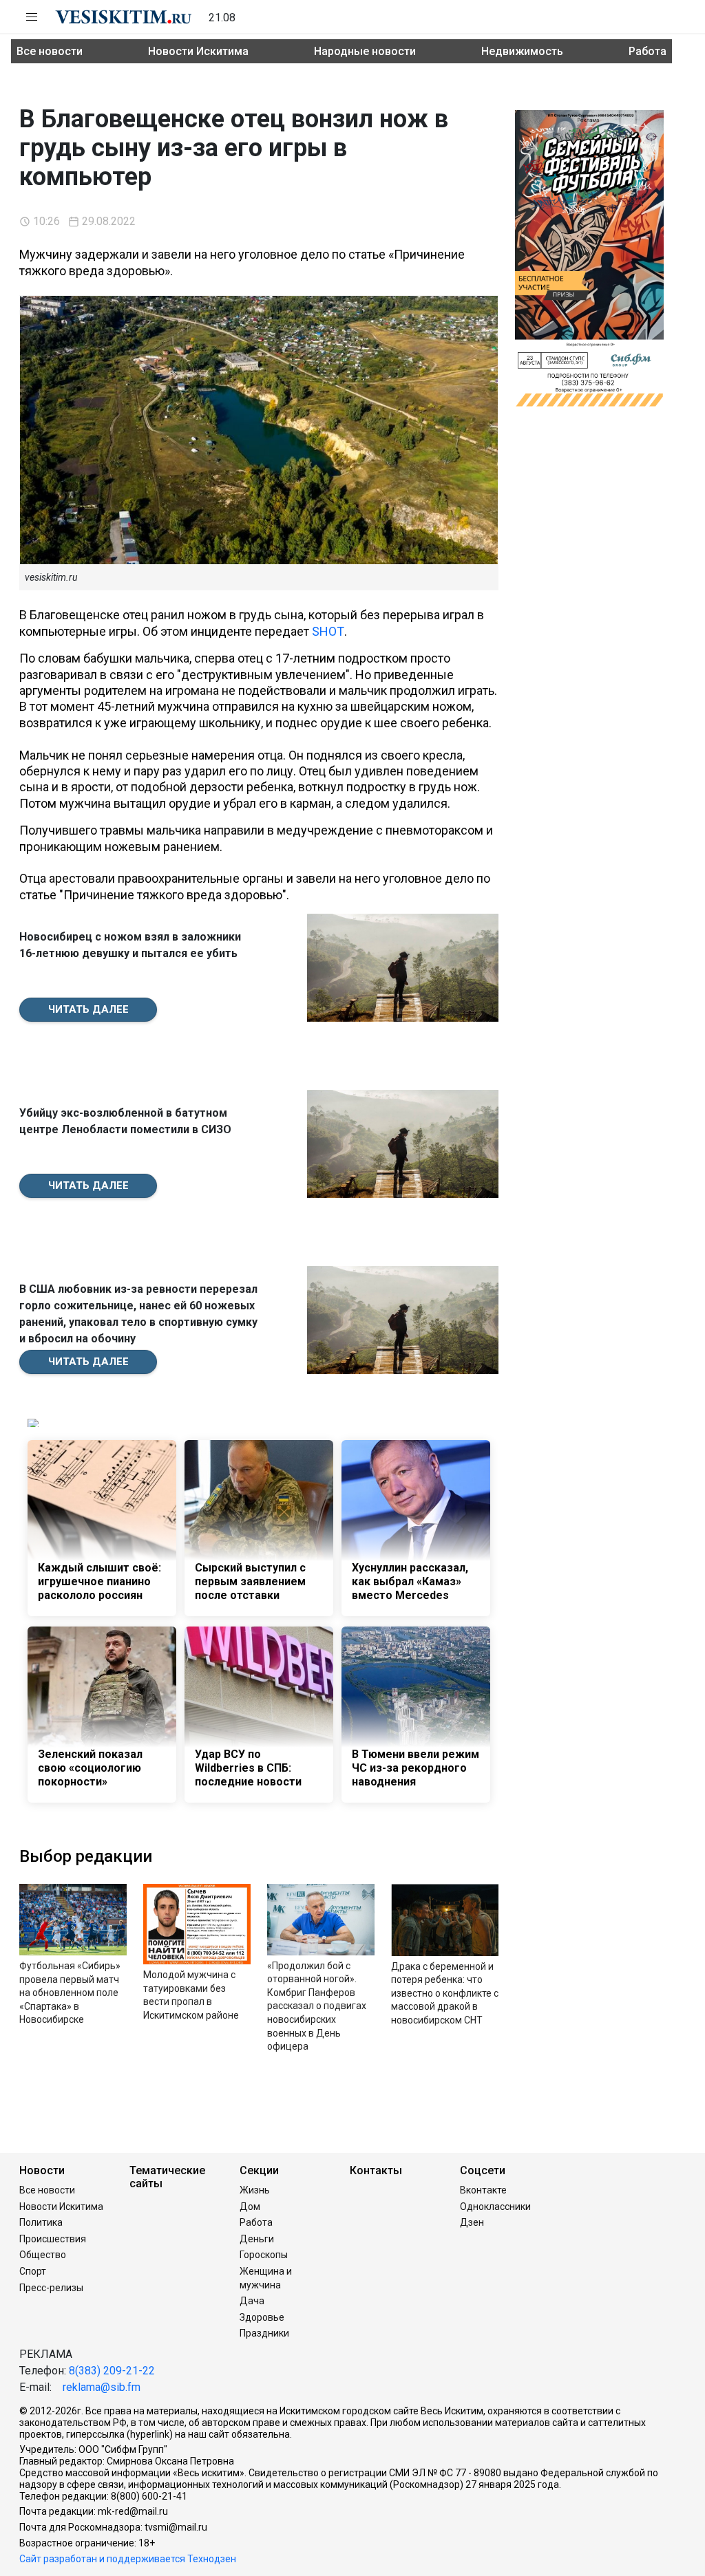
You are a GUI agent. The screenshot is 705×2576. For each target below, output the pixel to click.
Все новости (50, 51)
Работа (648, 51)
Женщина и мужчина (266, 2278)
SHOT (328, 631)
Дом (250, 2207)
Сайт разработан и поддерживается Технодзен (128, 2559)
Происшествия (53, 2239)
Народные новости (365, 51)
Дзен (472, 2222)
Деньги (257, 2239)
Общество (43, 2255)
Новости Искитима (198, 51)
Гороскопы (264, 2255)
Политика (41, 2222)
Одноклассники (495, 2207)
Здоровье (262, 2317)
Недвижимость (522, 51)
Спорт (33, 2271)
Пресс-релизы (51, 2288)
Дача (252, 2301)
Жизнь (255, 2190)
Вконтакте (483, 2190)
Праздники (264, 2333)
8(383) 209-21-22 (112, 2371)
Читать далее (88, 1009)
